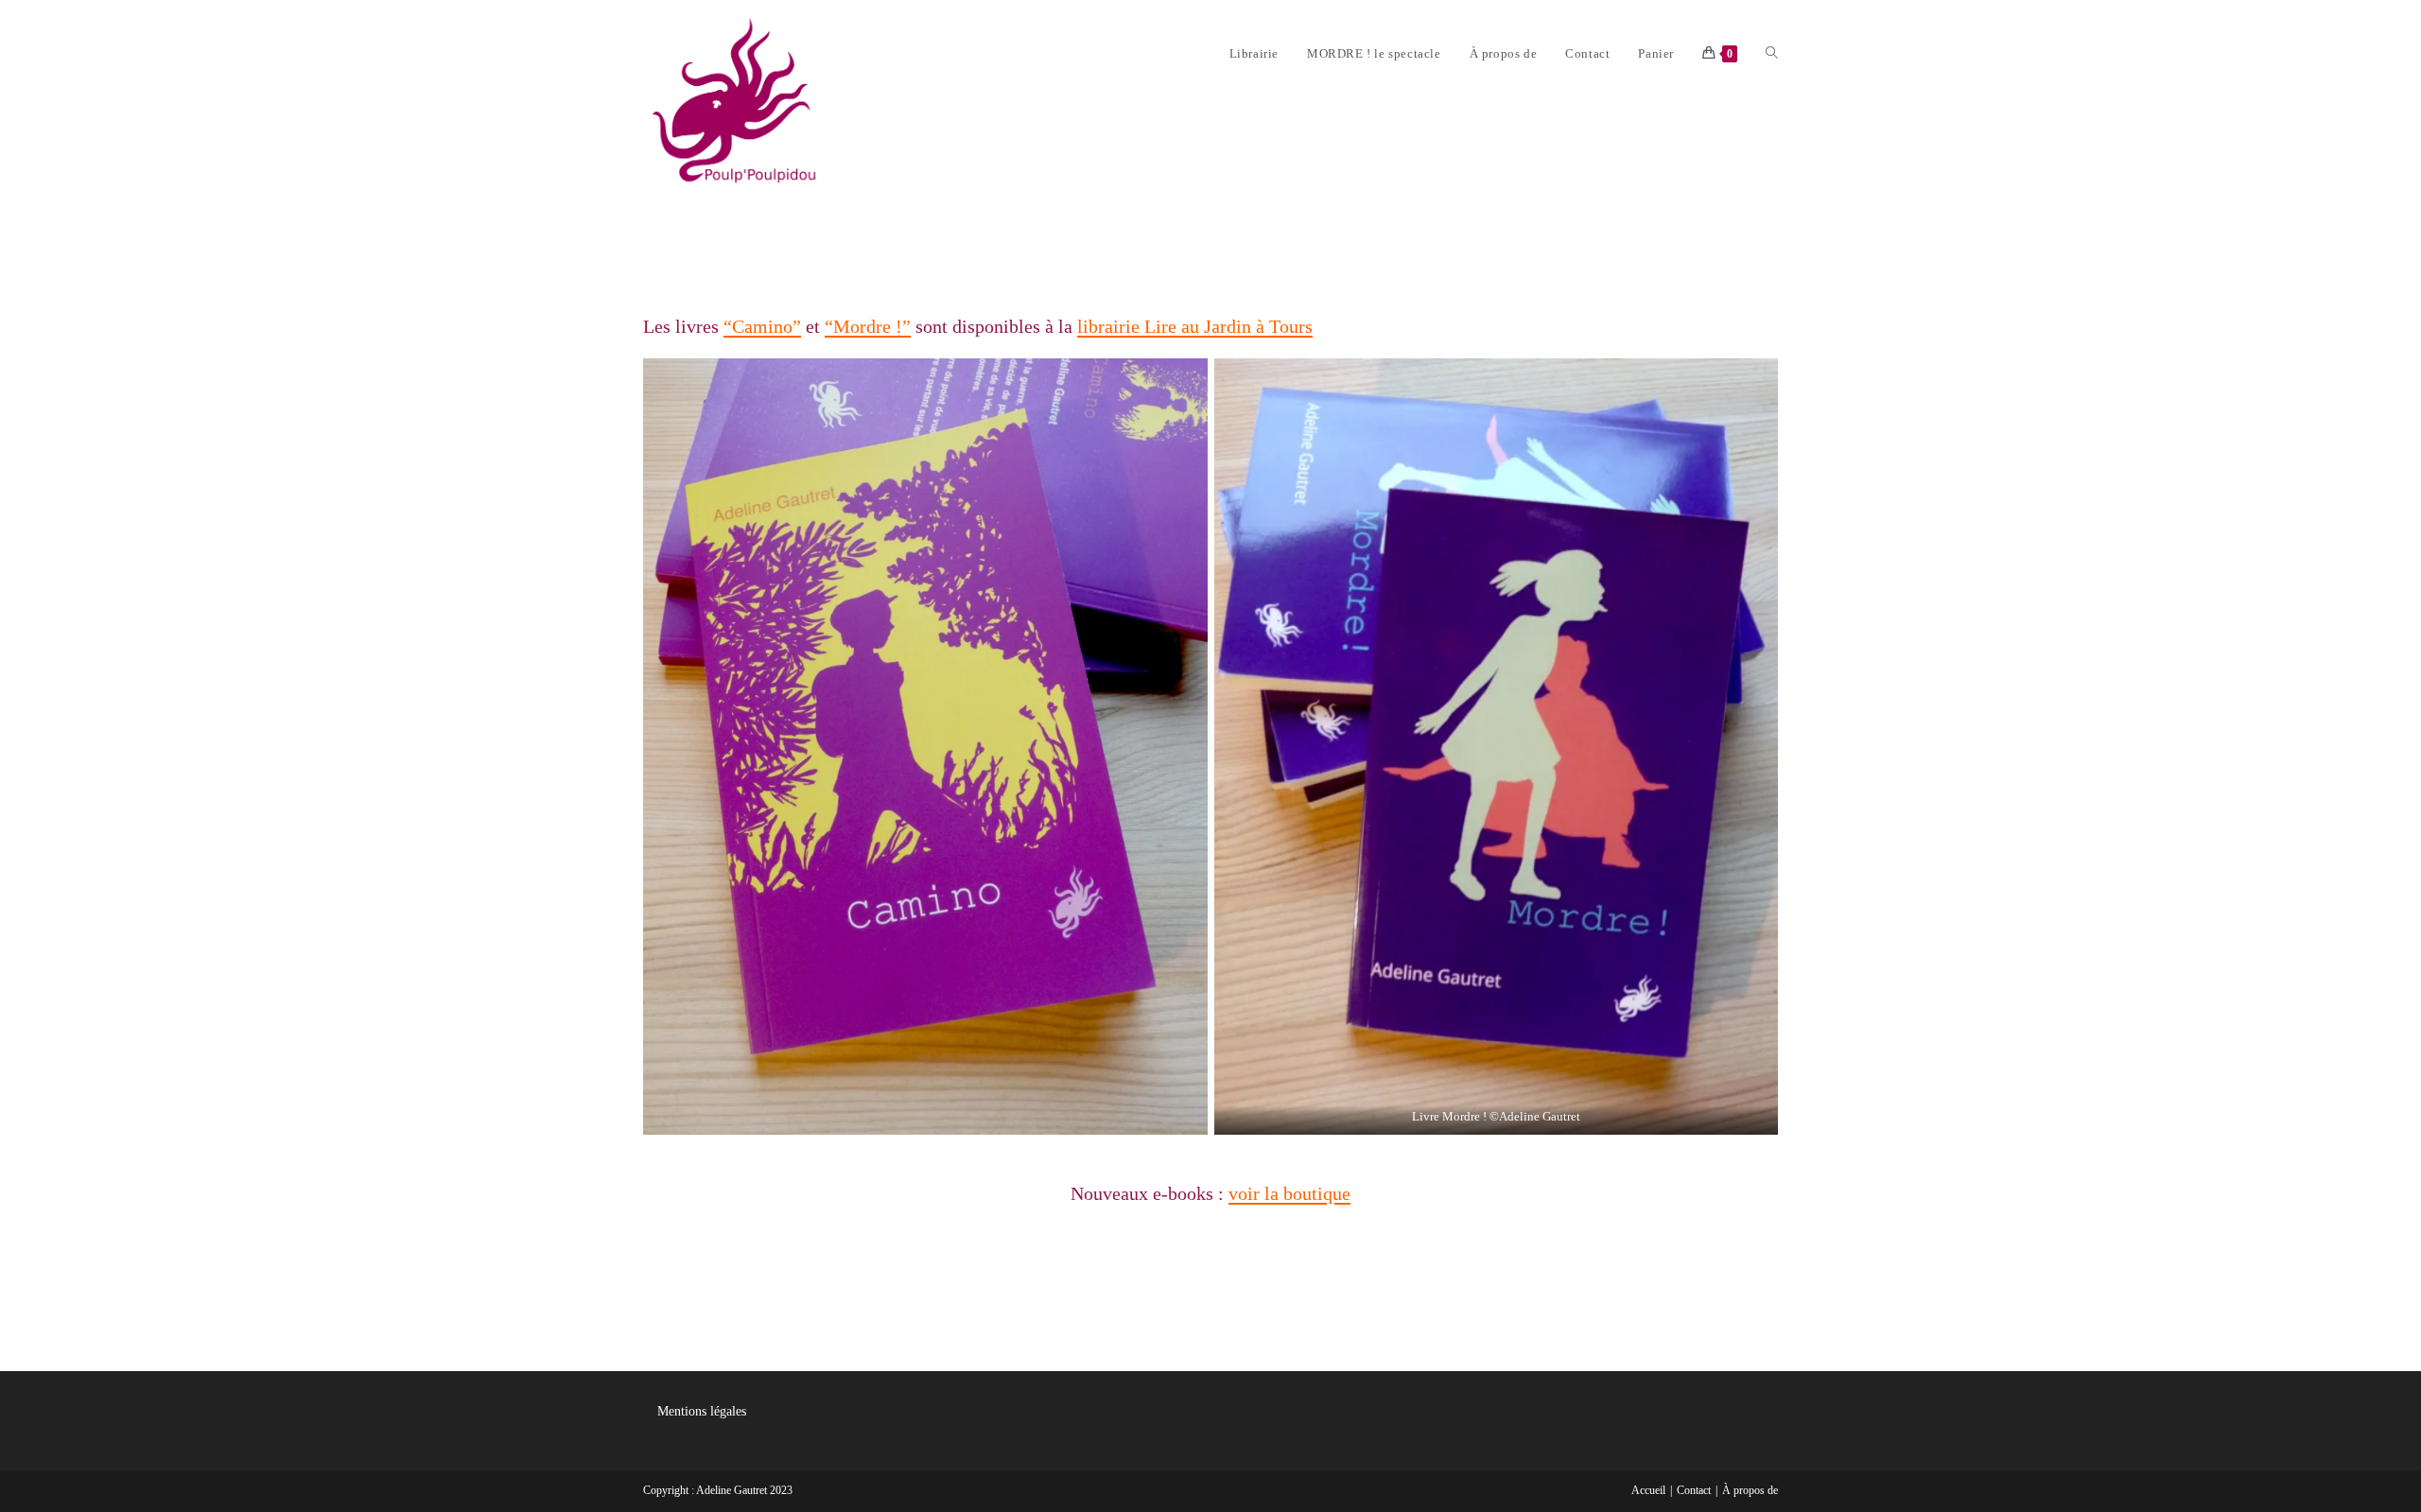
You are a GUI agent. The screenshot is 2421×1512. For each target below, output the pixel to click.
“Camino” (762, 326)
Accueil (1648, 1490)
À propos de (1750, 1490)
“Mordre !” (868, 326)
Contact (1694, 1490)
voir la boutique (1289, 1193)
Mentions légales (702, 1411)
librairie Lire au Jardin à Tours (1195, 326)
